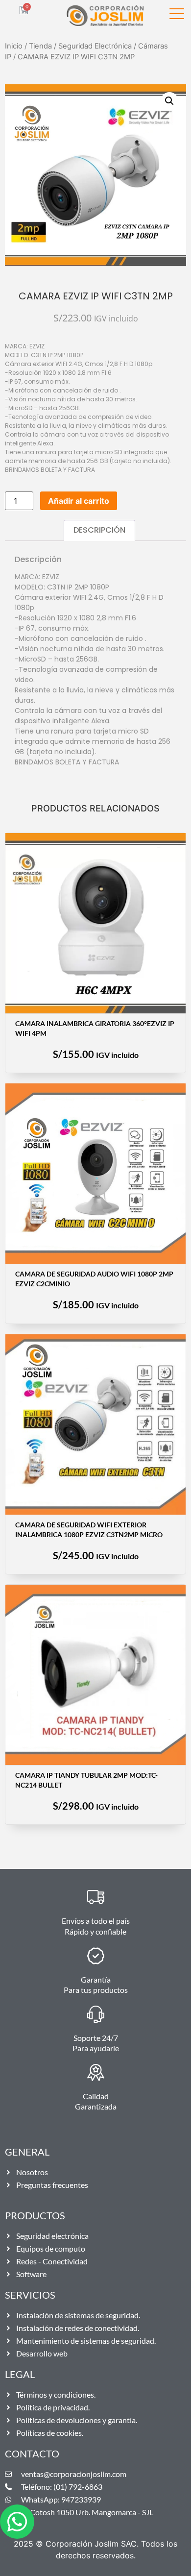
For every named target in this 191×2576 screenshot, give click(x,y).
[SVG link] (177, 15)
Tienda (40, 46)
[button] (169, 101)
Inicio (14, 46)
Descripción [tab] (99, 530)
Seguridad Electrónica (95, 46)
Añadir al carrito (79, 501)
